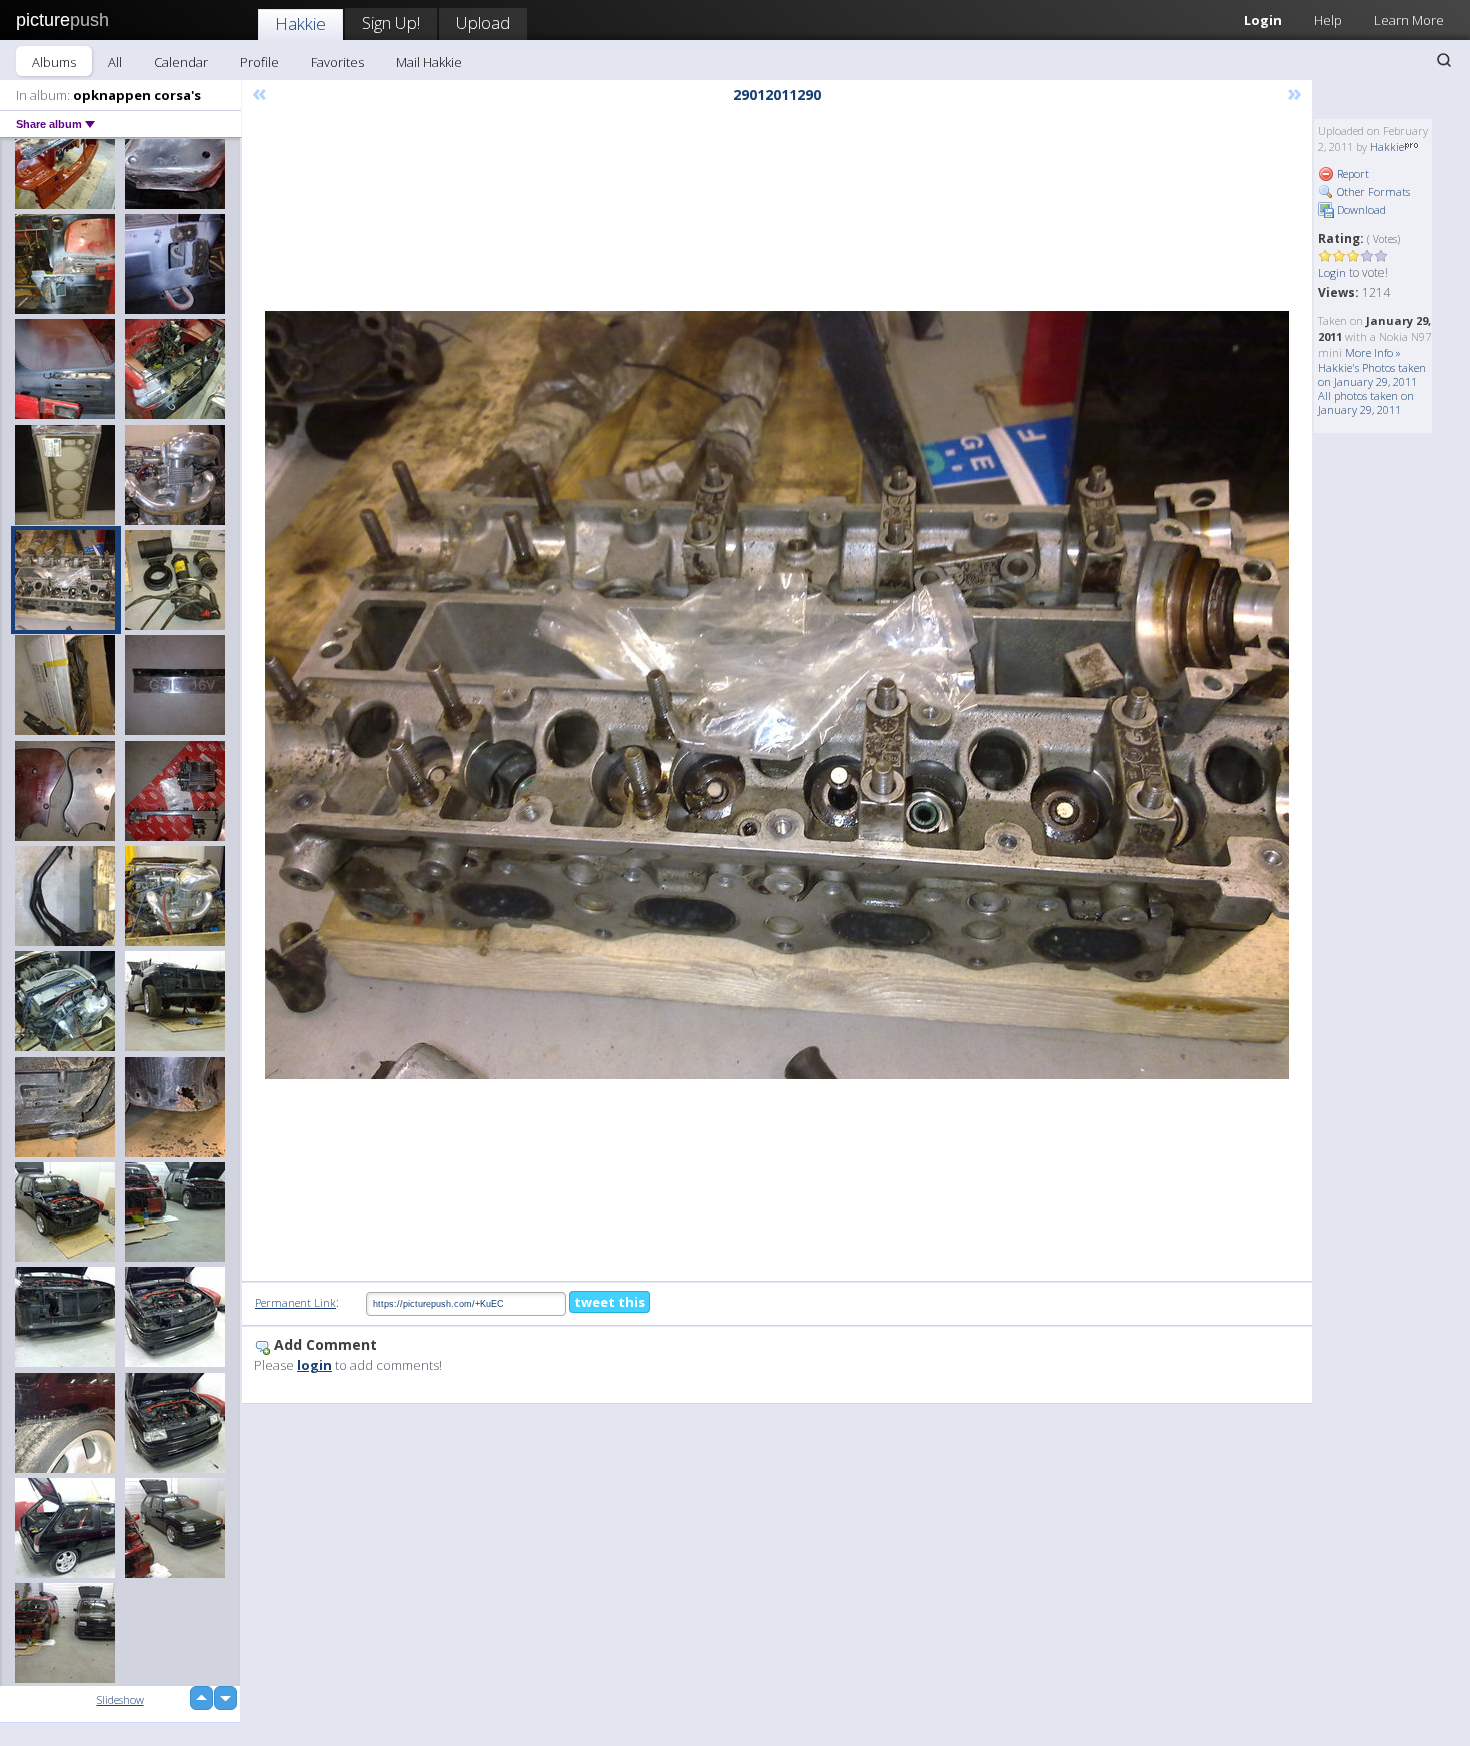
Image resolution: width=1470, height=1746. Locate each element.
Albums (54, 62)
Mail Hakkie (429, 62)
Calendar (181, 62)
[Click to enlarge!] (777, 695)
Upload (483, 22)
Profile (259, 62)
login (314, 1365)
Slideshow (120, 1699)
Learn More (1409, 20)
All (115, 62)
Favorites (337, 62)
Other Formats (1372, 191)
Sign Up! (391, 22)
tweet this (609, 1302)
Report (1351, 173)
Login (1263, 20)
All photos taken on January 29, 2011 (1366, 402)
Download (1360, 209)
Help (1328, 20)
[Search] (1444, 60)
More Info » (1373, 352)
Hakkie (300, 23)
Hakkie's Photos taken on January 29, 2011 (1372, 374)
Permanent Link (295, 1302)
